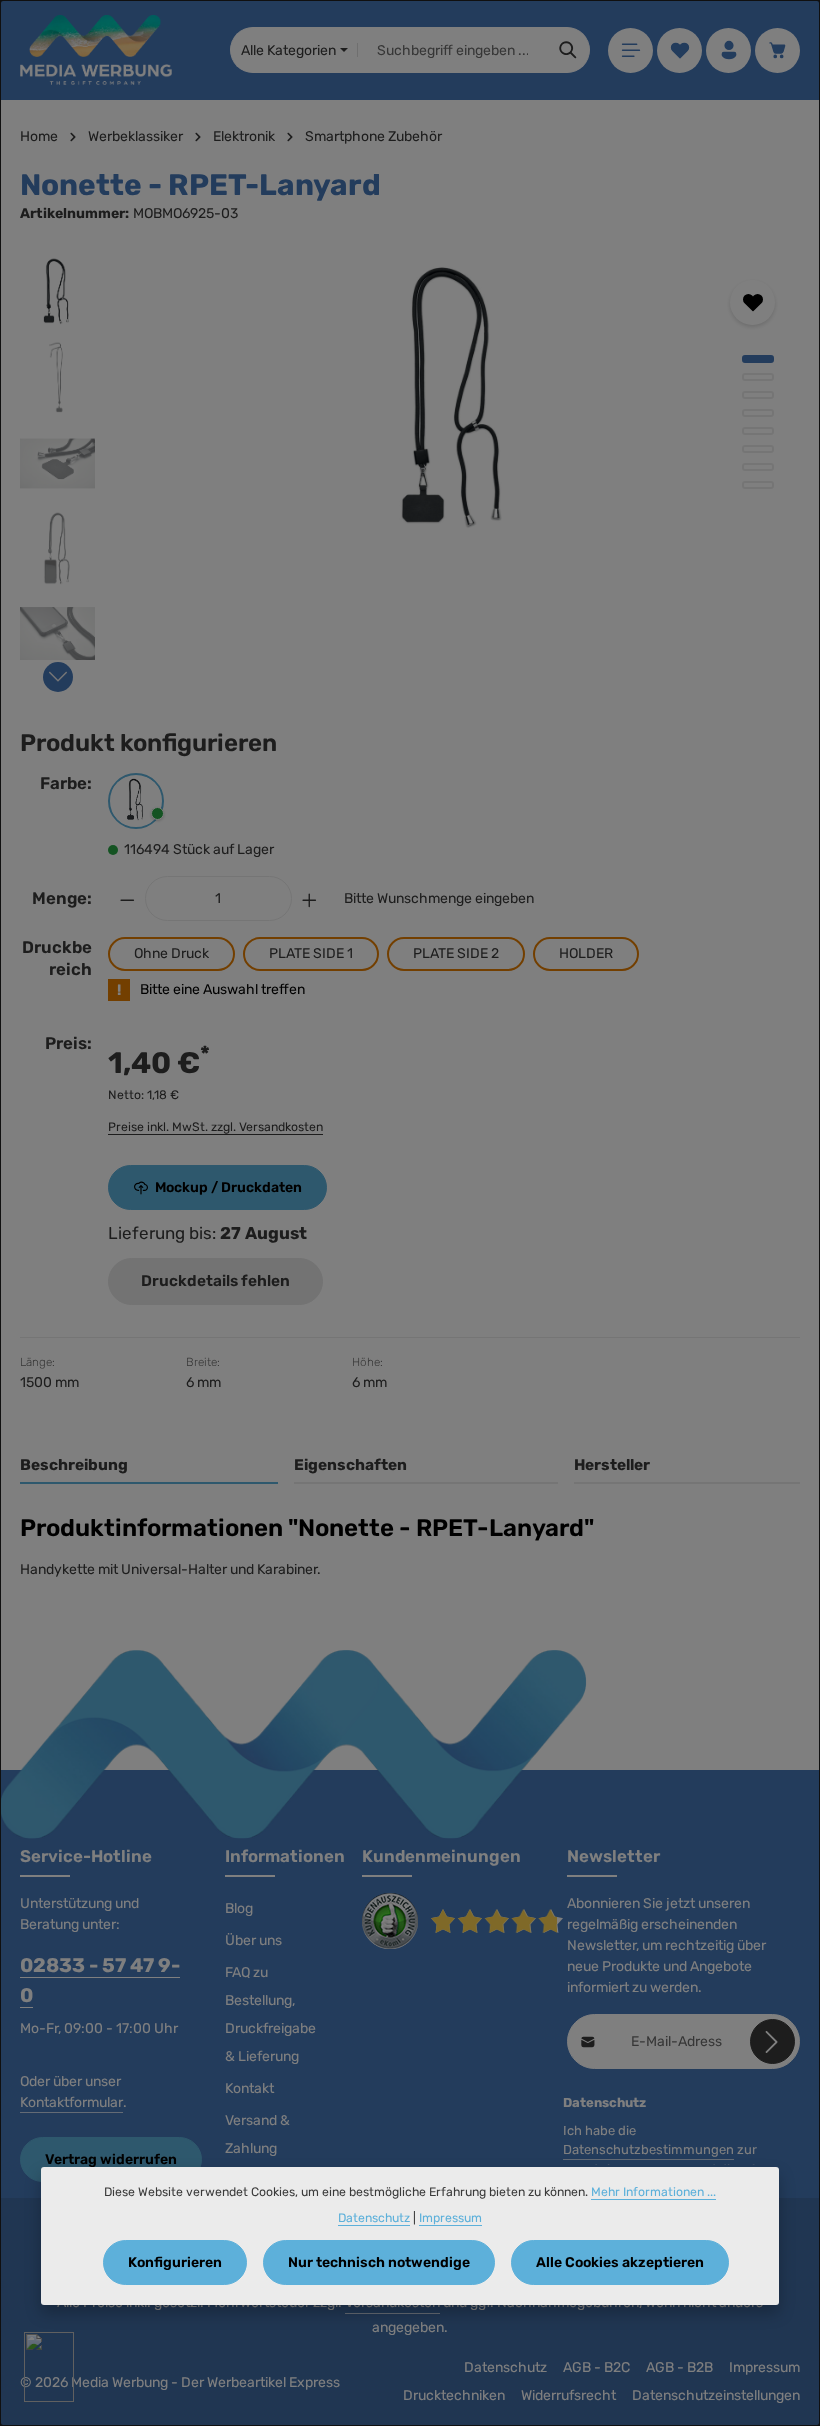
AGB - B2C (596, 2367)
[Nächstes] (58, 677)
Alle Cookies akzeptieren (620, 2262)
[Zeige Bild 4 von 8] (758, 413)
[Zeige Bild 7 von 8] (758, 467)
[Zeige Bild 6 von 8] (758, 449)
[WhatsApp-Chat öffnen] (49, 2367)
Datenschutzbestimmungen (648, 2149)
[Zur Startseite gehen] (96, 50)
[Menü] (630, 50)
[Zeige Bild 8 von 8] (758, 485)
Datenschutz (505, 2367)
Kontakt (249, 2088)
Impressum (764, 2367)
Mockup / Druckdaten (228, 1187)
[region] (410, 468)
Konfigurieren (175, 2262)
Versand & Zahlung (257, 2134)
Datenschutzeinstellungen (716, 2395)
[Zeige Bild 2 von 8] (758, 377)
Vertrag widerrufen (111, 2159)
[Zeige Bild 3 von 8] (758, 395)
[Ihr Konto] (728, 50)
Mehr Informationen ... (653, 2192)
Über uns (253, 1940)
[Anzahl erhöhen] (310, 898)
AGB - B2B (679, 2367)
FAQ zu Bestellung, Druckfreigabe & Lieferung (270, 2014)
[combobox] (452, 50)
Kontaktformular (71, 2102)
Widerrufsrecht (568, 2395)
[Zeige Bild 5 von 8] (758, 431)
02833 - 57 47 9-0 (100, 1980)
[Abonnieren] (772, 2041)
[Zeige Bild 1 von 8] (758, 359)
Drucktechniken (454, 2395)
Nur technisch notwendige (379, 2262)
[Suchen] (568, 50)
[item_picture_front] (456, 406)
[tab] (149, 1466)
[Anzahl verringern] (127, 898)
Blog (239, 1908)
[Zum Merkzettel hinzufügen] (752, 302)
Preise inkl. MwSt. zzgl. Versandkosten (215, 1127)
